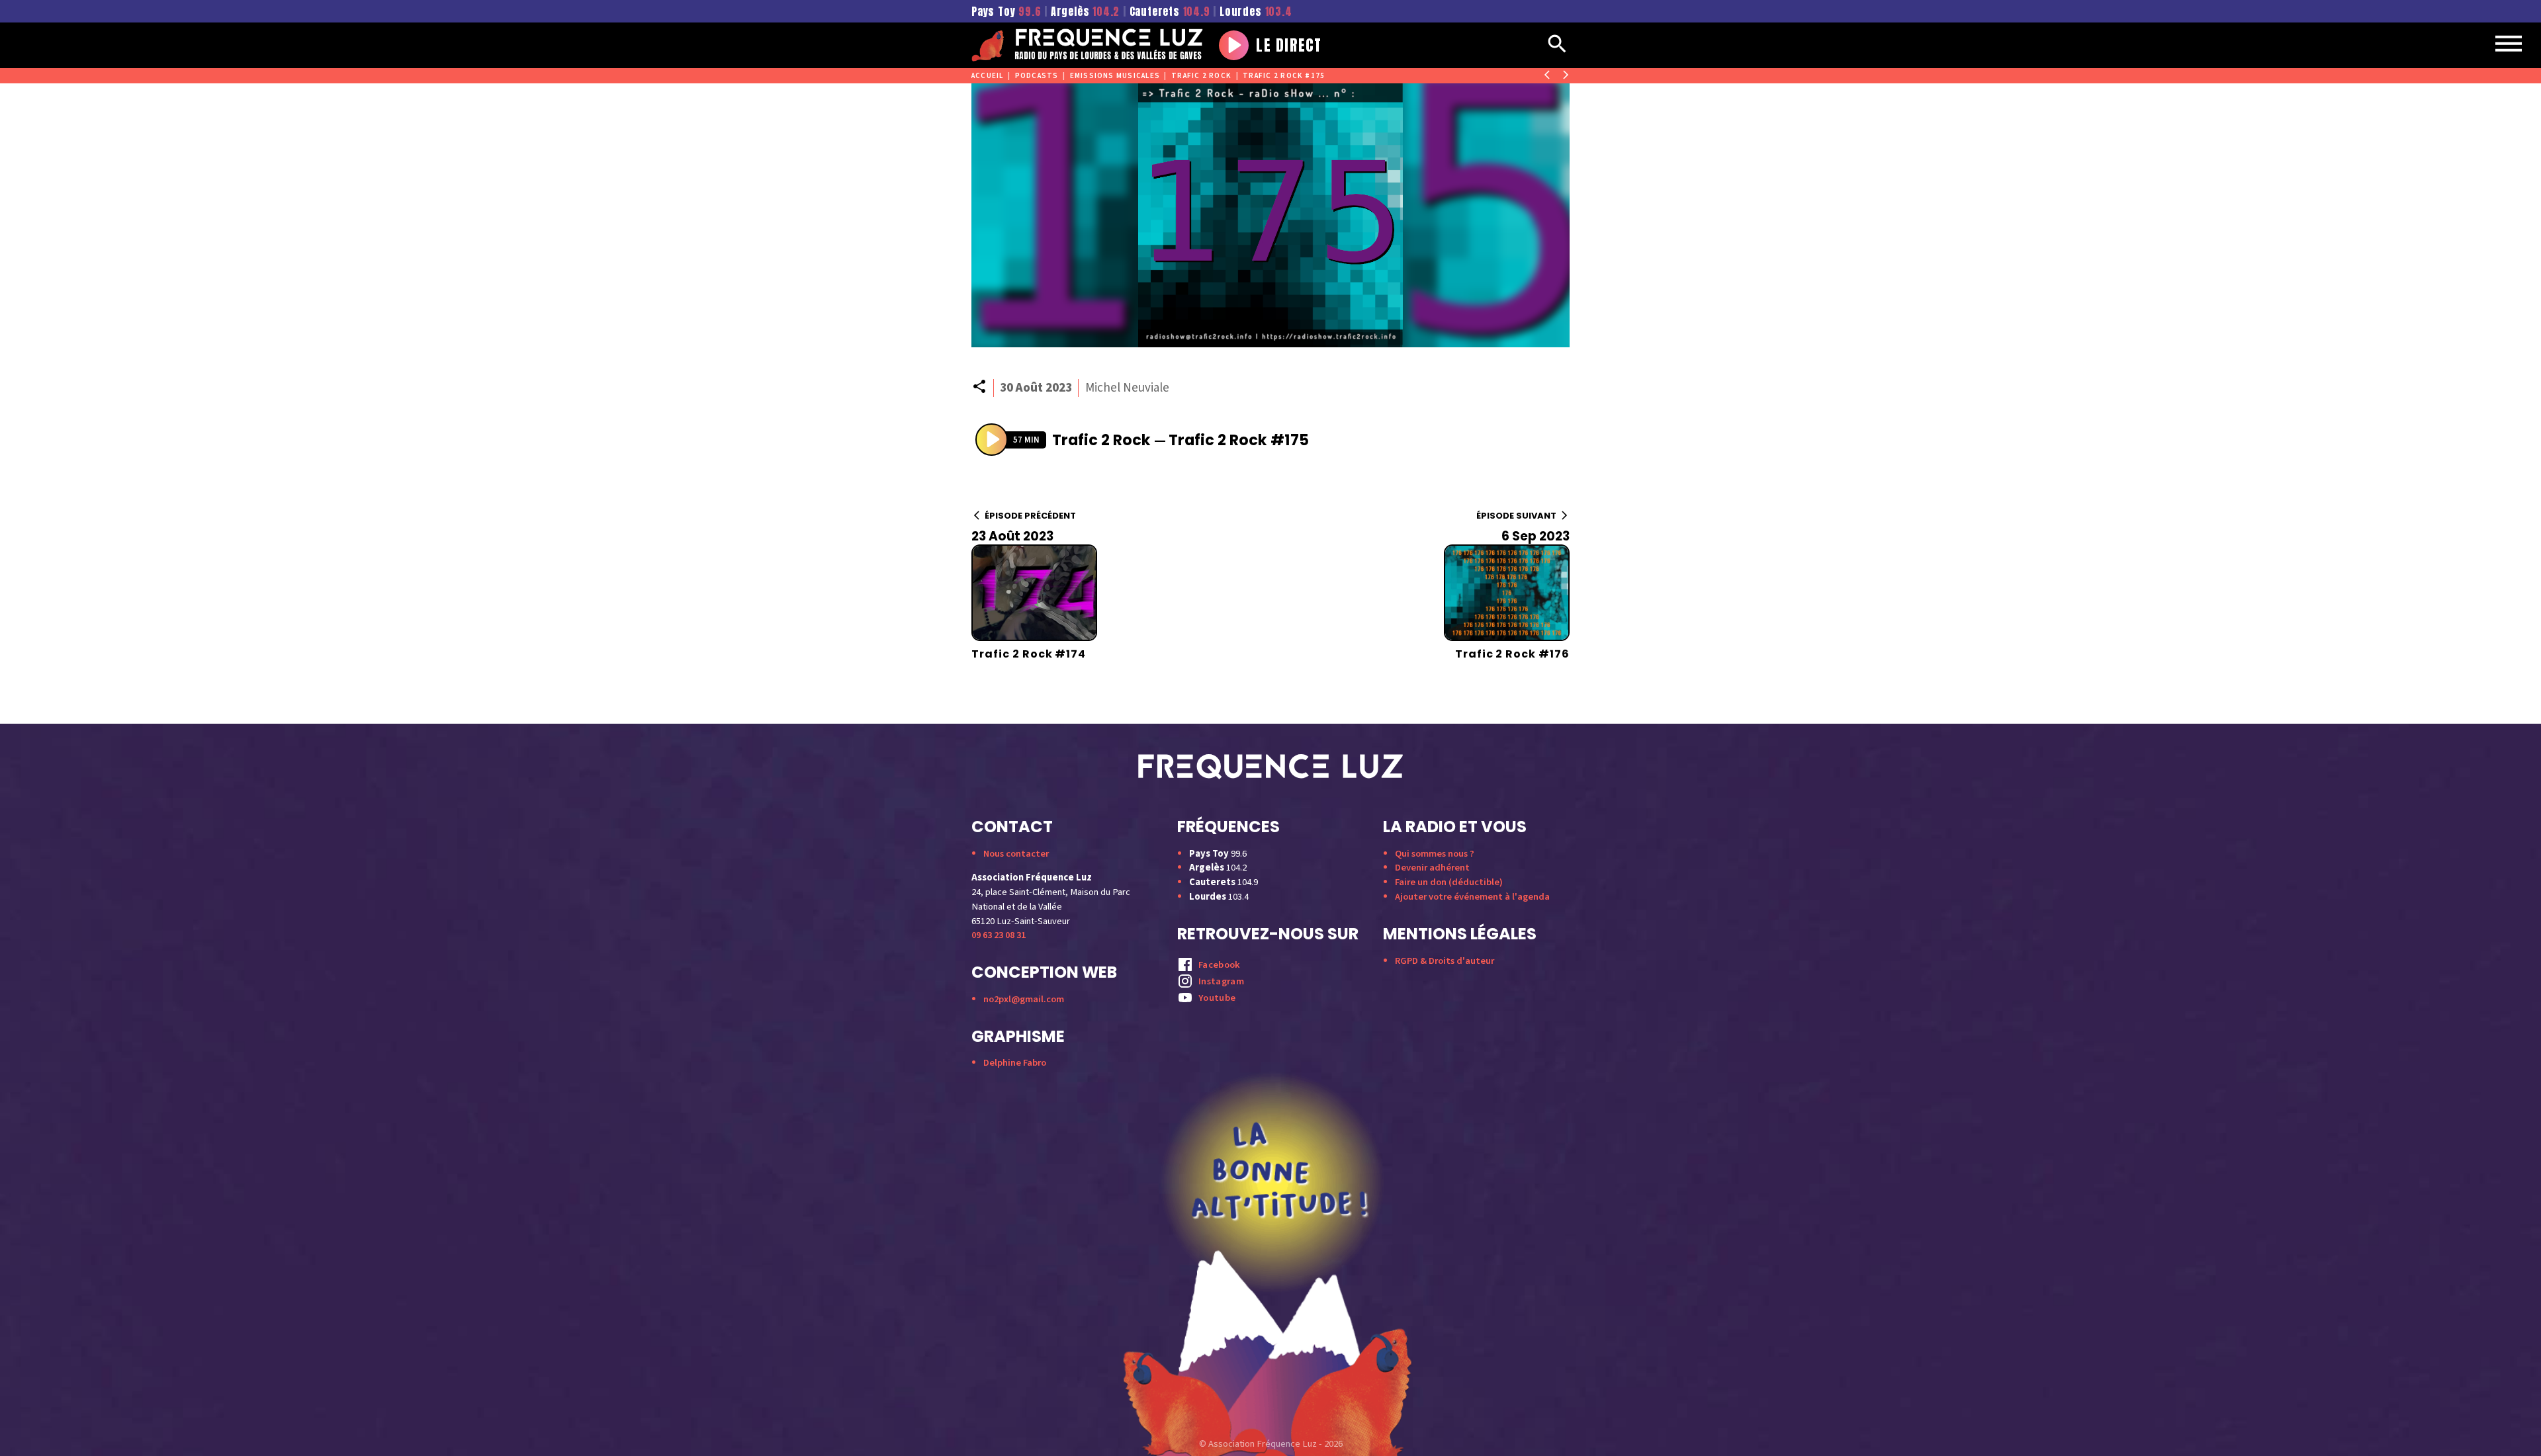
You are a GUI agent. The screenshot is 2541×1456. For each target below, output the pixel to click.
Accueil (988, 76)
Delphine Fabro (1015, 1063)
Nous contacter (1016, 854)
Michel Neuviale (1127, 388)
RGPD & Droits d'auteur (1445, 961)
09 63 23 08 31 (999, 935)
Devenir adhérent (1432, 868)
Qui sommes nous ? (1435, 854)
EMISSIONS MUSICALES (1115, 76)
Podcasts (1037, 76)
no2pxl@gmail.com (1024, 999)
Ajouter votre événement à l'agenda (1472, 897)
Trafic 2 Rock (1201, 76)
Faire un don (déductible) (1449, 882)
